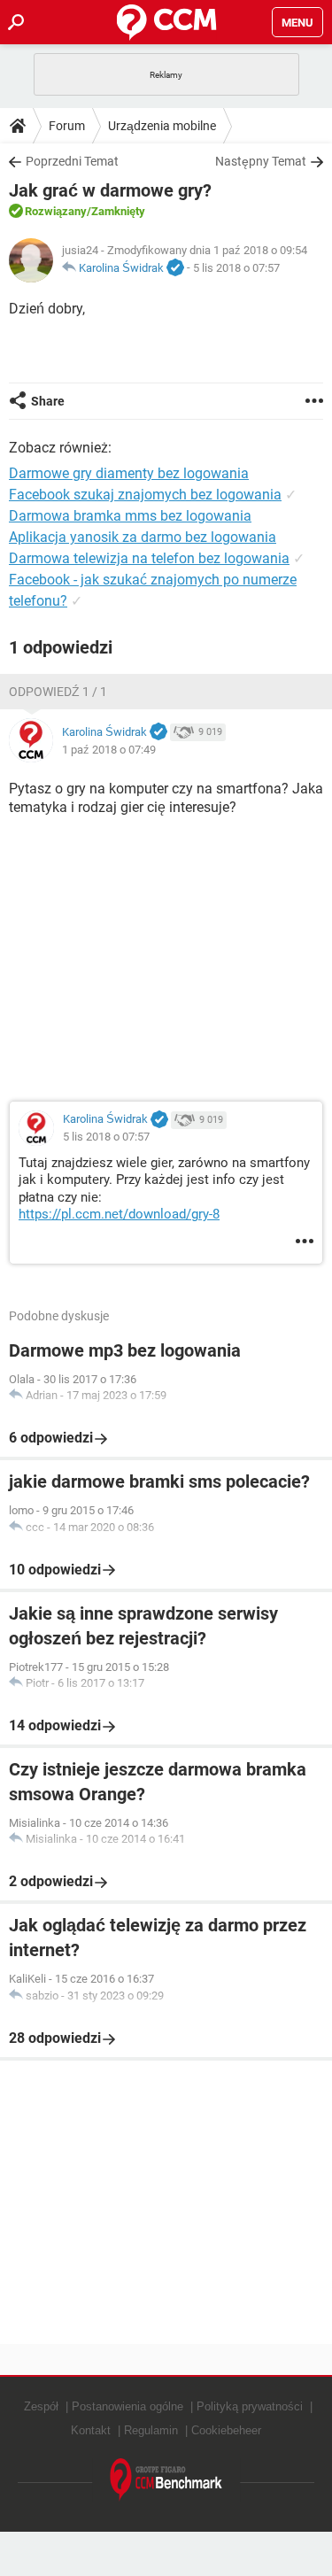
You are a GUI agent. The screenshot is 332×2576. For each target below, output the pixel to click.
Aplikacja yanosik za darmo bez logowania (143, 537)
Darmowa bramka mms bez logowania (130, 516)
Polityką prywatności (250, 2406)
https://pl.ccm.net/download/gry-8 (119, 1214)
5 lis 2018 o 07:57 (236, 268)
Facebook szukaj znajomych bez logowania (145, 495)
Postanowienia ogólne (127, 2406)
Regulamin (151, 2430)
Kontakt (91, 2430)
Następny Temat (261, 161)
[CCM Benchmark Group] (166, 2480)
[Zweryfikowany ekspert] (175, 268)
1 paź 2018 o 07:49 (109, 750)
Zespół (41, 2406)
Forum (67, 126)
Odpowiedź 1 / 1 (58, 692)
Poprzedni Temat (72, 161)
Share (48, 401)
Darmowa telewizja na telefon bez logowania (149, 558)
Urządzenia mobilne (162, 126)
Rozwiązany (56, 211)
